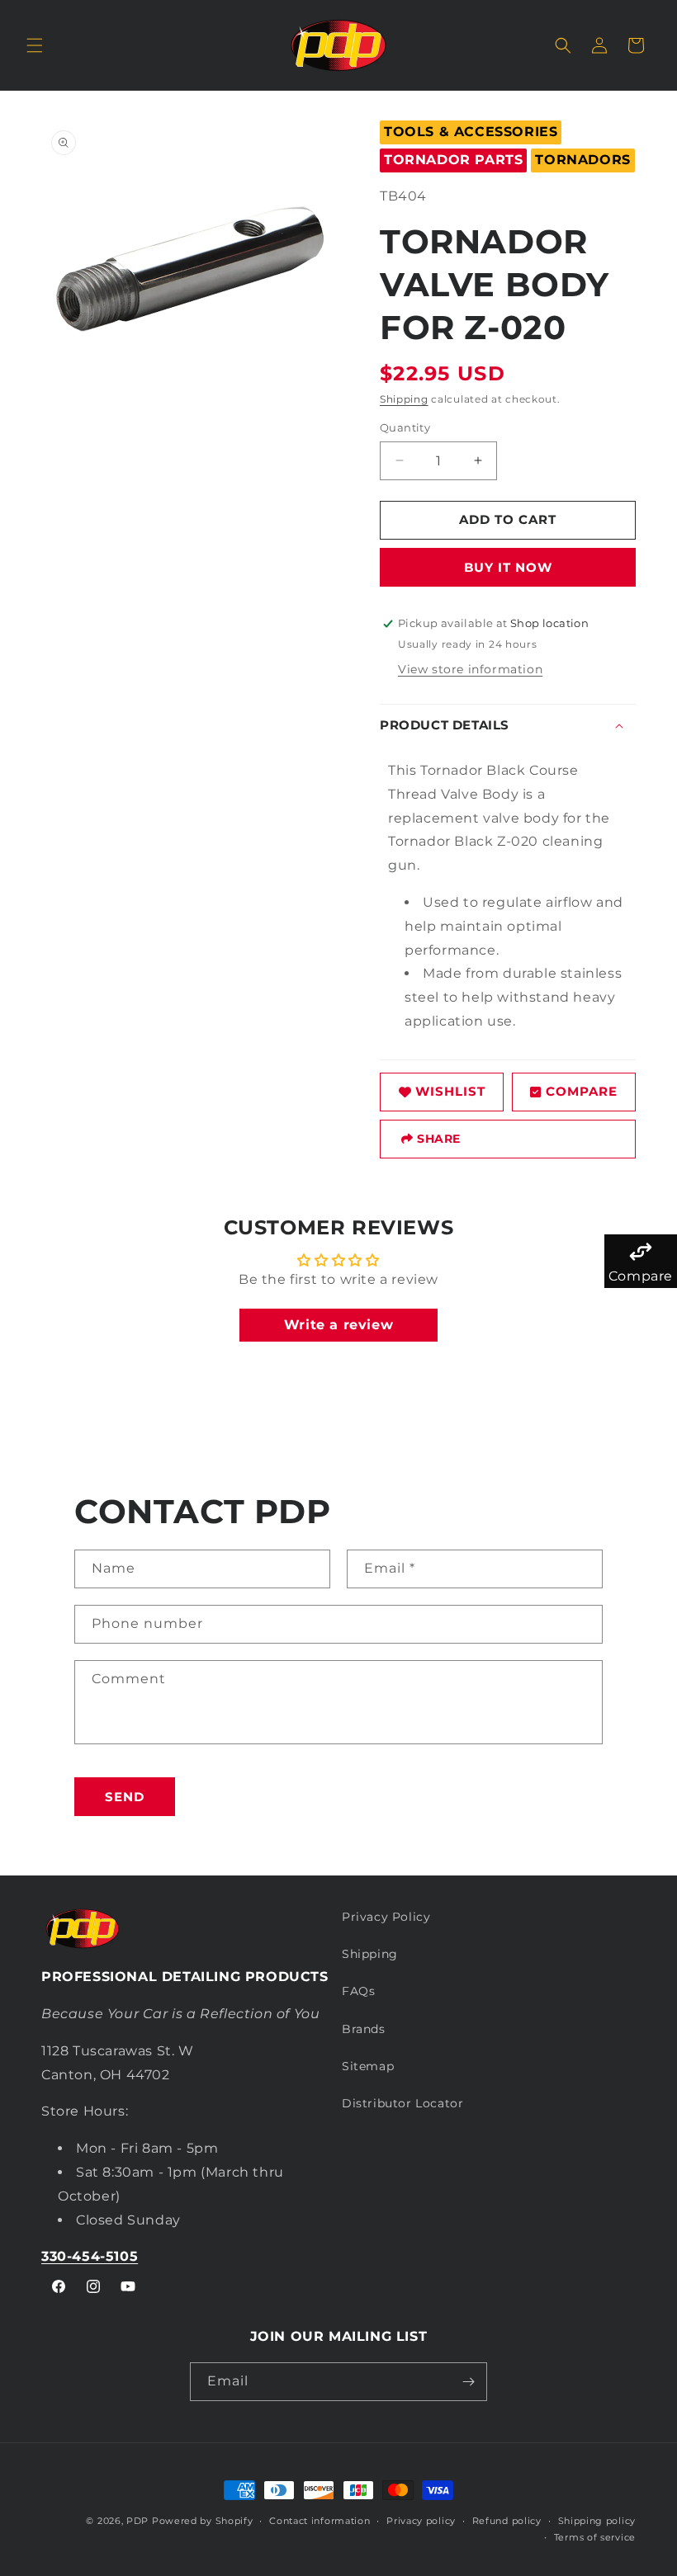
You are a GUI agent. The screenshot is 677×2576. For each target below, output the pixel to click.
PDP (137, 2521)
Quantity (405, 427)
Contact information (320, 2521)
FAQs (358, 1991)
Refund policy (507, 2521)
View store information (470, 669)
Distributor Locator (402, 2103)
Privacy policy (421, 2521)
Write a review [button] (338, 1325)
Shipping (404, 399)
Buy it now (508, 567)
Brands (364, 2029)
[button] (35, 45)
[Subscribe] (468, 2382)
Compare (582, 1091)
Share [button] (439, 1139)
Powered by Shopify (203, 2521)
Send (125, 1797)
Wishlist (450, 1091)
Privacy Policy (386, 1917)
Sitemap (368, 2066)
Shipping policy (597, 2521)
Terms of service (595, 2537)
